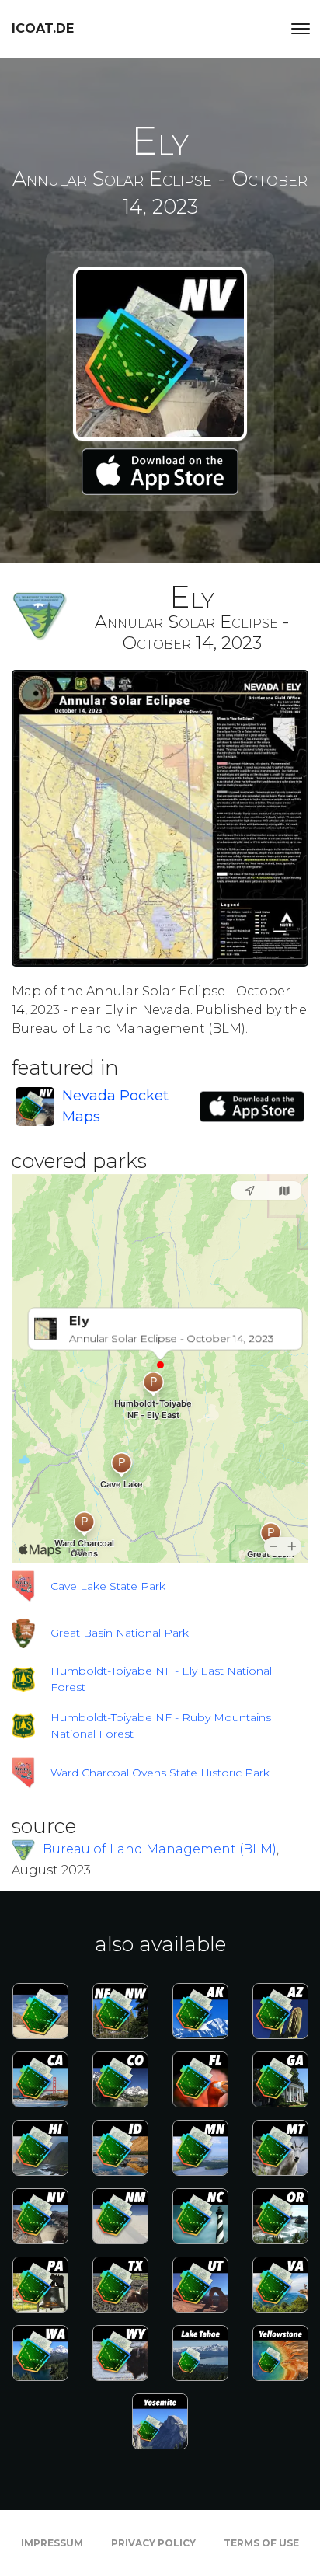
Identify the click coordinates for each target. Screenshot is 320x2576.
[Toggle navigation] (301, 29)
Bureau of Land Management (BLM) (160, 1849)
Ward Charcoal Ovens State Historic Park (160, 1773)
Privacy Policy (153, 2543)
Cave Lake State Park (108, 1586)
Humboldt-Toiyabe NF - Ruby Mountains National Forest (161, 1725)
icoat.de (43, 28)
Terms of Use (261, 2543)
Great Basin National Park (120, 1633)
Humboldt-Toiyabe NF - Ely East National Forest (161, 1679)
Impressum (52, 2543)
